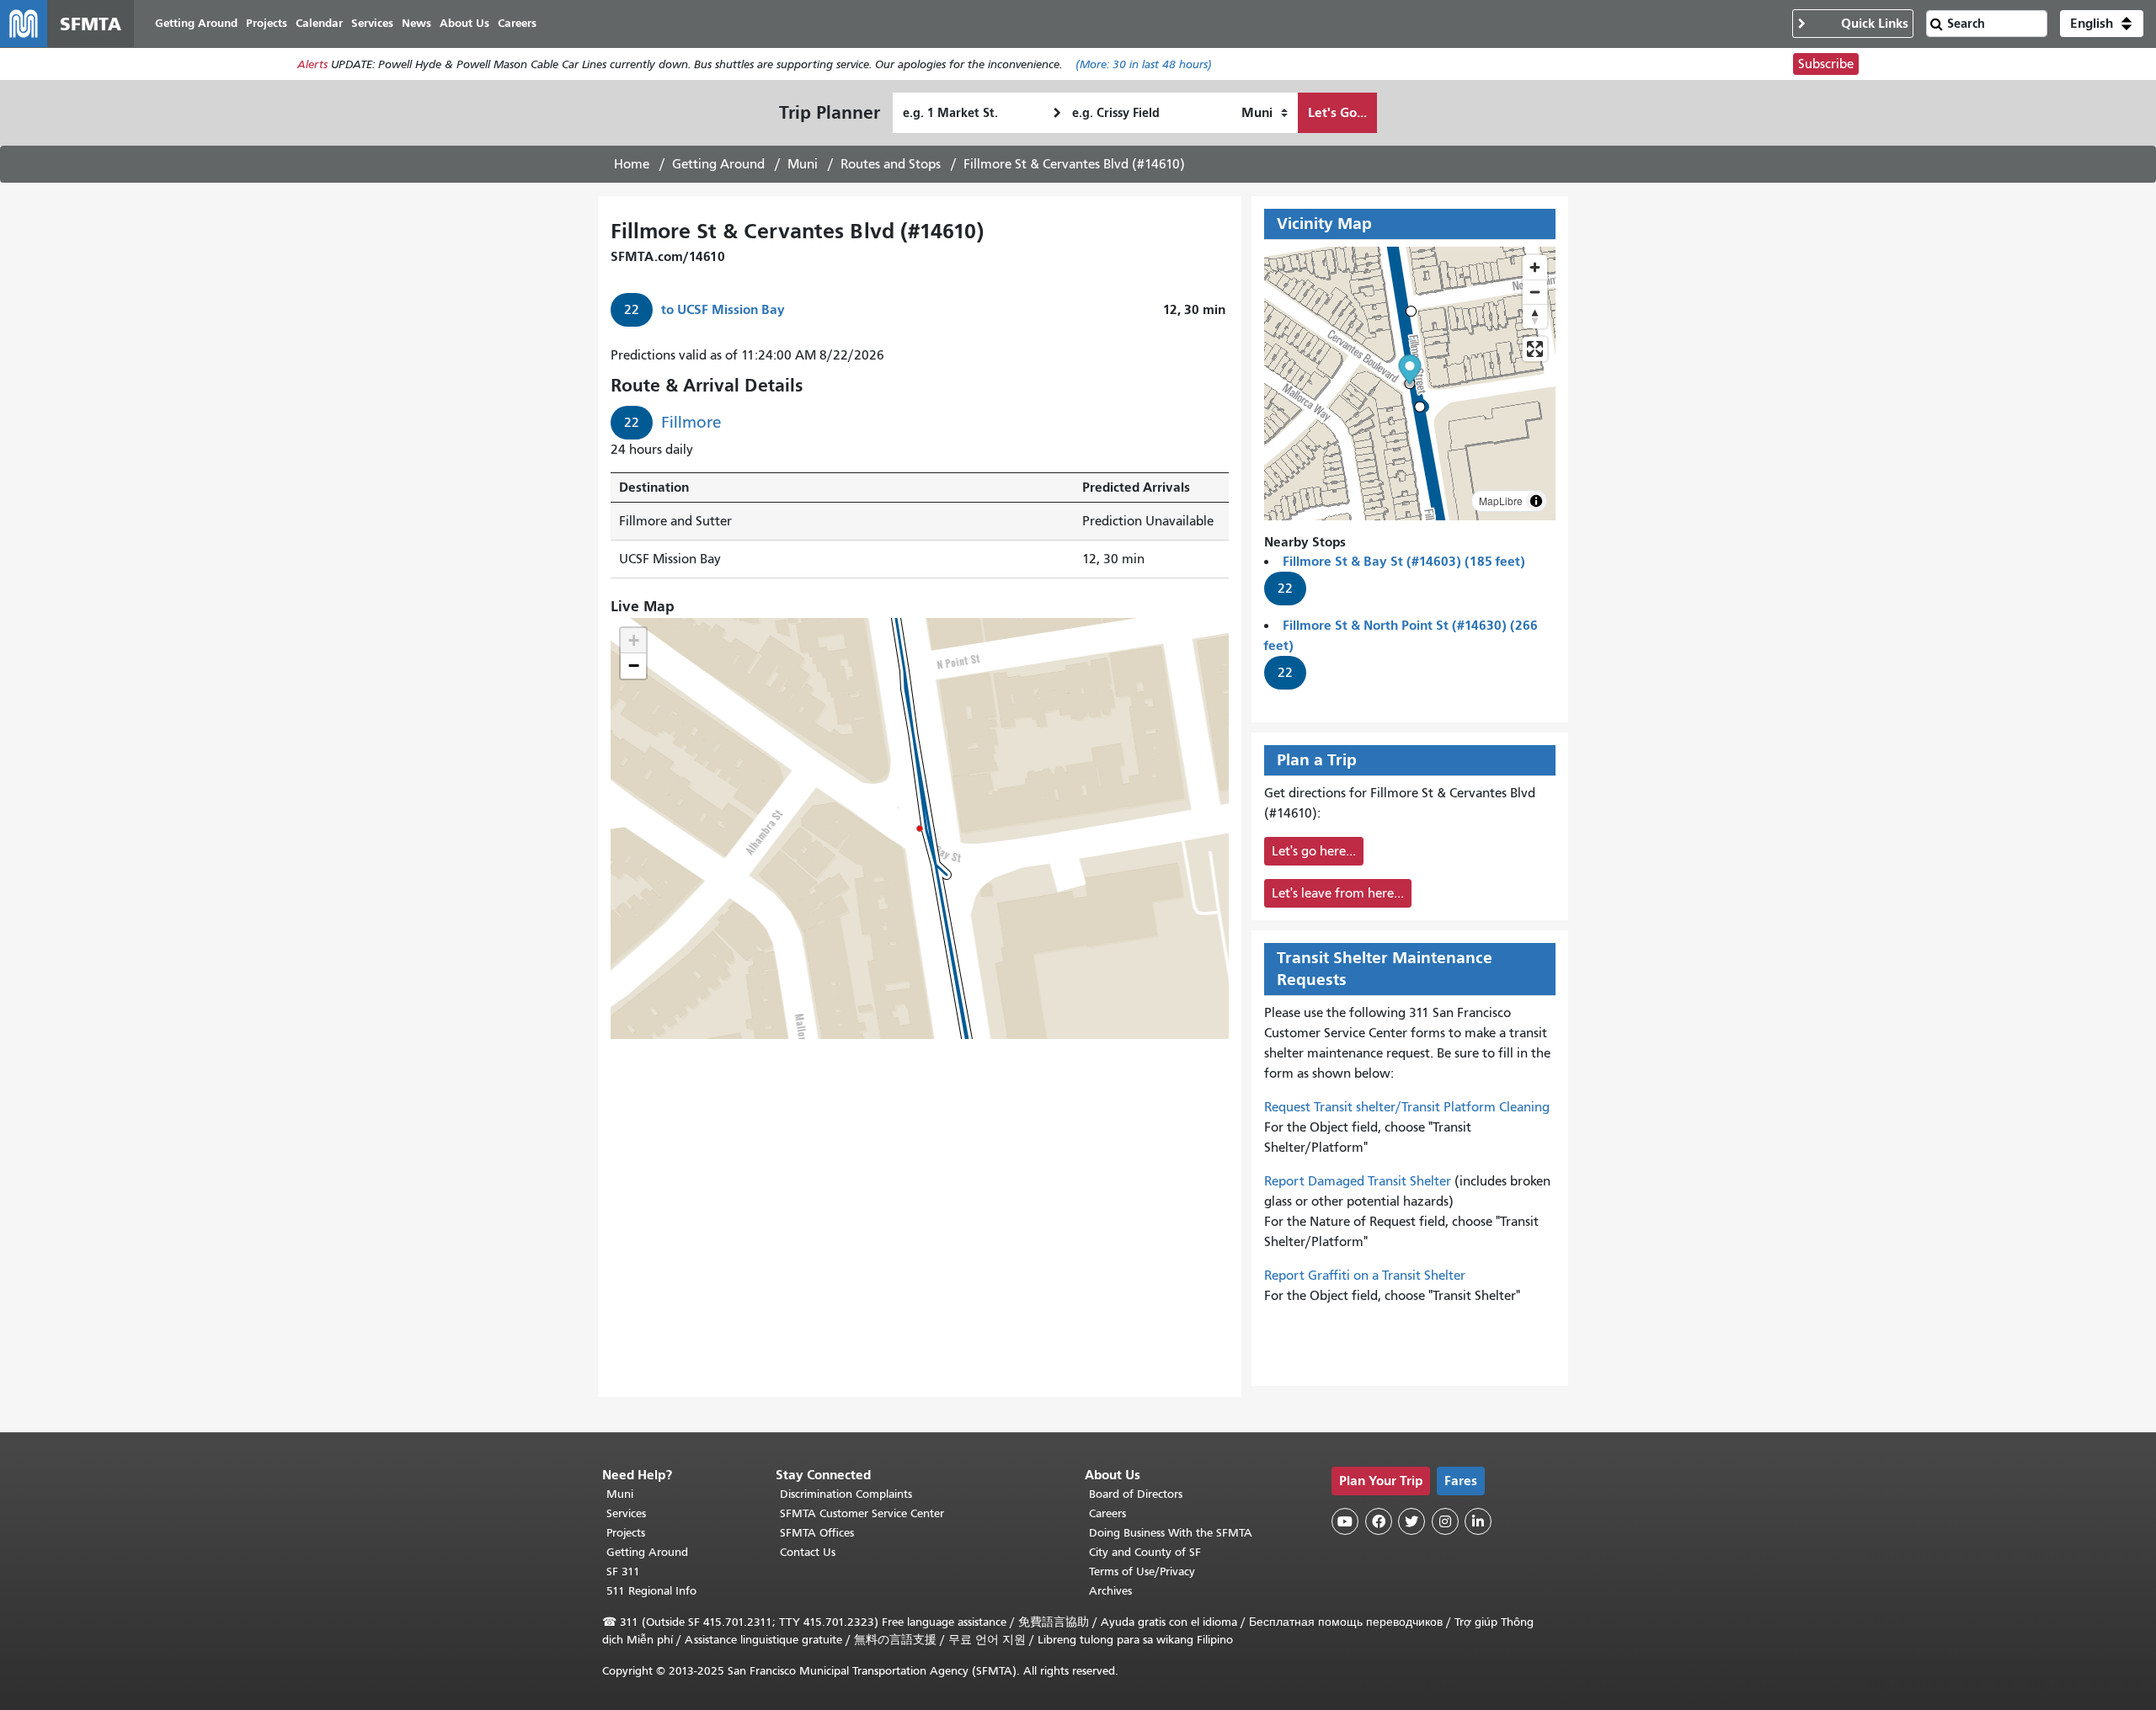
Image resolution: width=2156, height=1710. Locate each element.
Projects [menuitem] (267, 23)
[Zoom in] (1535, 267)
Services (626, 1513)
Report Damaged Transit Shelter (1358, 1181)
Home (632, 164)
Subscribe (1826, 64)
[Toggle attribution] (1536, 501)
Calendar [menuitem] (319, 23)
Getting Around (718, 164)
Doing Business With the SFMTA (1171, 1533)
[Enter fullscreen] (1535, 349)
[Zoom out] (1535, 292)
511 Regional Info (651, 1591)
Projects (626, 1533)
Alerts (312, 64)
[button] (2102, 24)
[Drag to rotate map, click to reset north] (1535, 316)
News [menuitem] (416, 23)
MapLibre (1501, 501)
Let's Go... (1337, 112)
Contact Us (808, 1552)
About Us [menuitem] (464, 23)
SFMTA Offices (817, 1533)
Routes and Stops (891, 164)
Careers (1107, 1513)
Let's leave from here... (1338, 893)
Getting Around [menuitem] (196, 23)
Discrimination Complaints (846, 1494)
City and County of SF (1145, 1552)
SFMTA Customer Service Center (862, 1513)
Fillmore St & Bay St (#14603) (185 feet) (1404, 561)
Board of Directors (1136, 1494)
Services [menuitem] (372, 23)
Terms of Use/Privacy (1142, 1571)
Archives (1110, 1591)
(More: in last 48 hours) (1144, 64)
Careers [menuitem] (517, 23)
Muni (803, 164)
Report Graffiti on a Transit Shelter (1365, 1276)
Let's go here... (1314, 851)
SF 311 (623, 1571)
